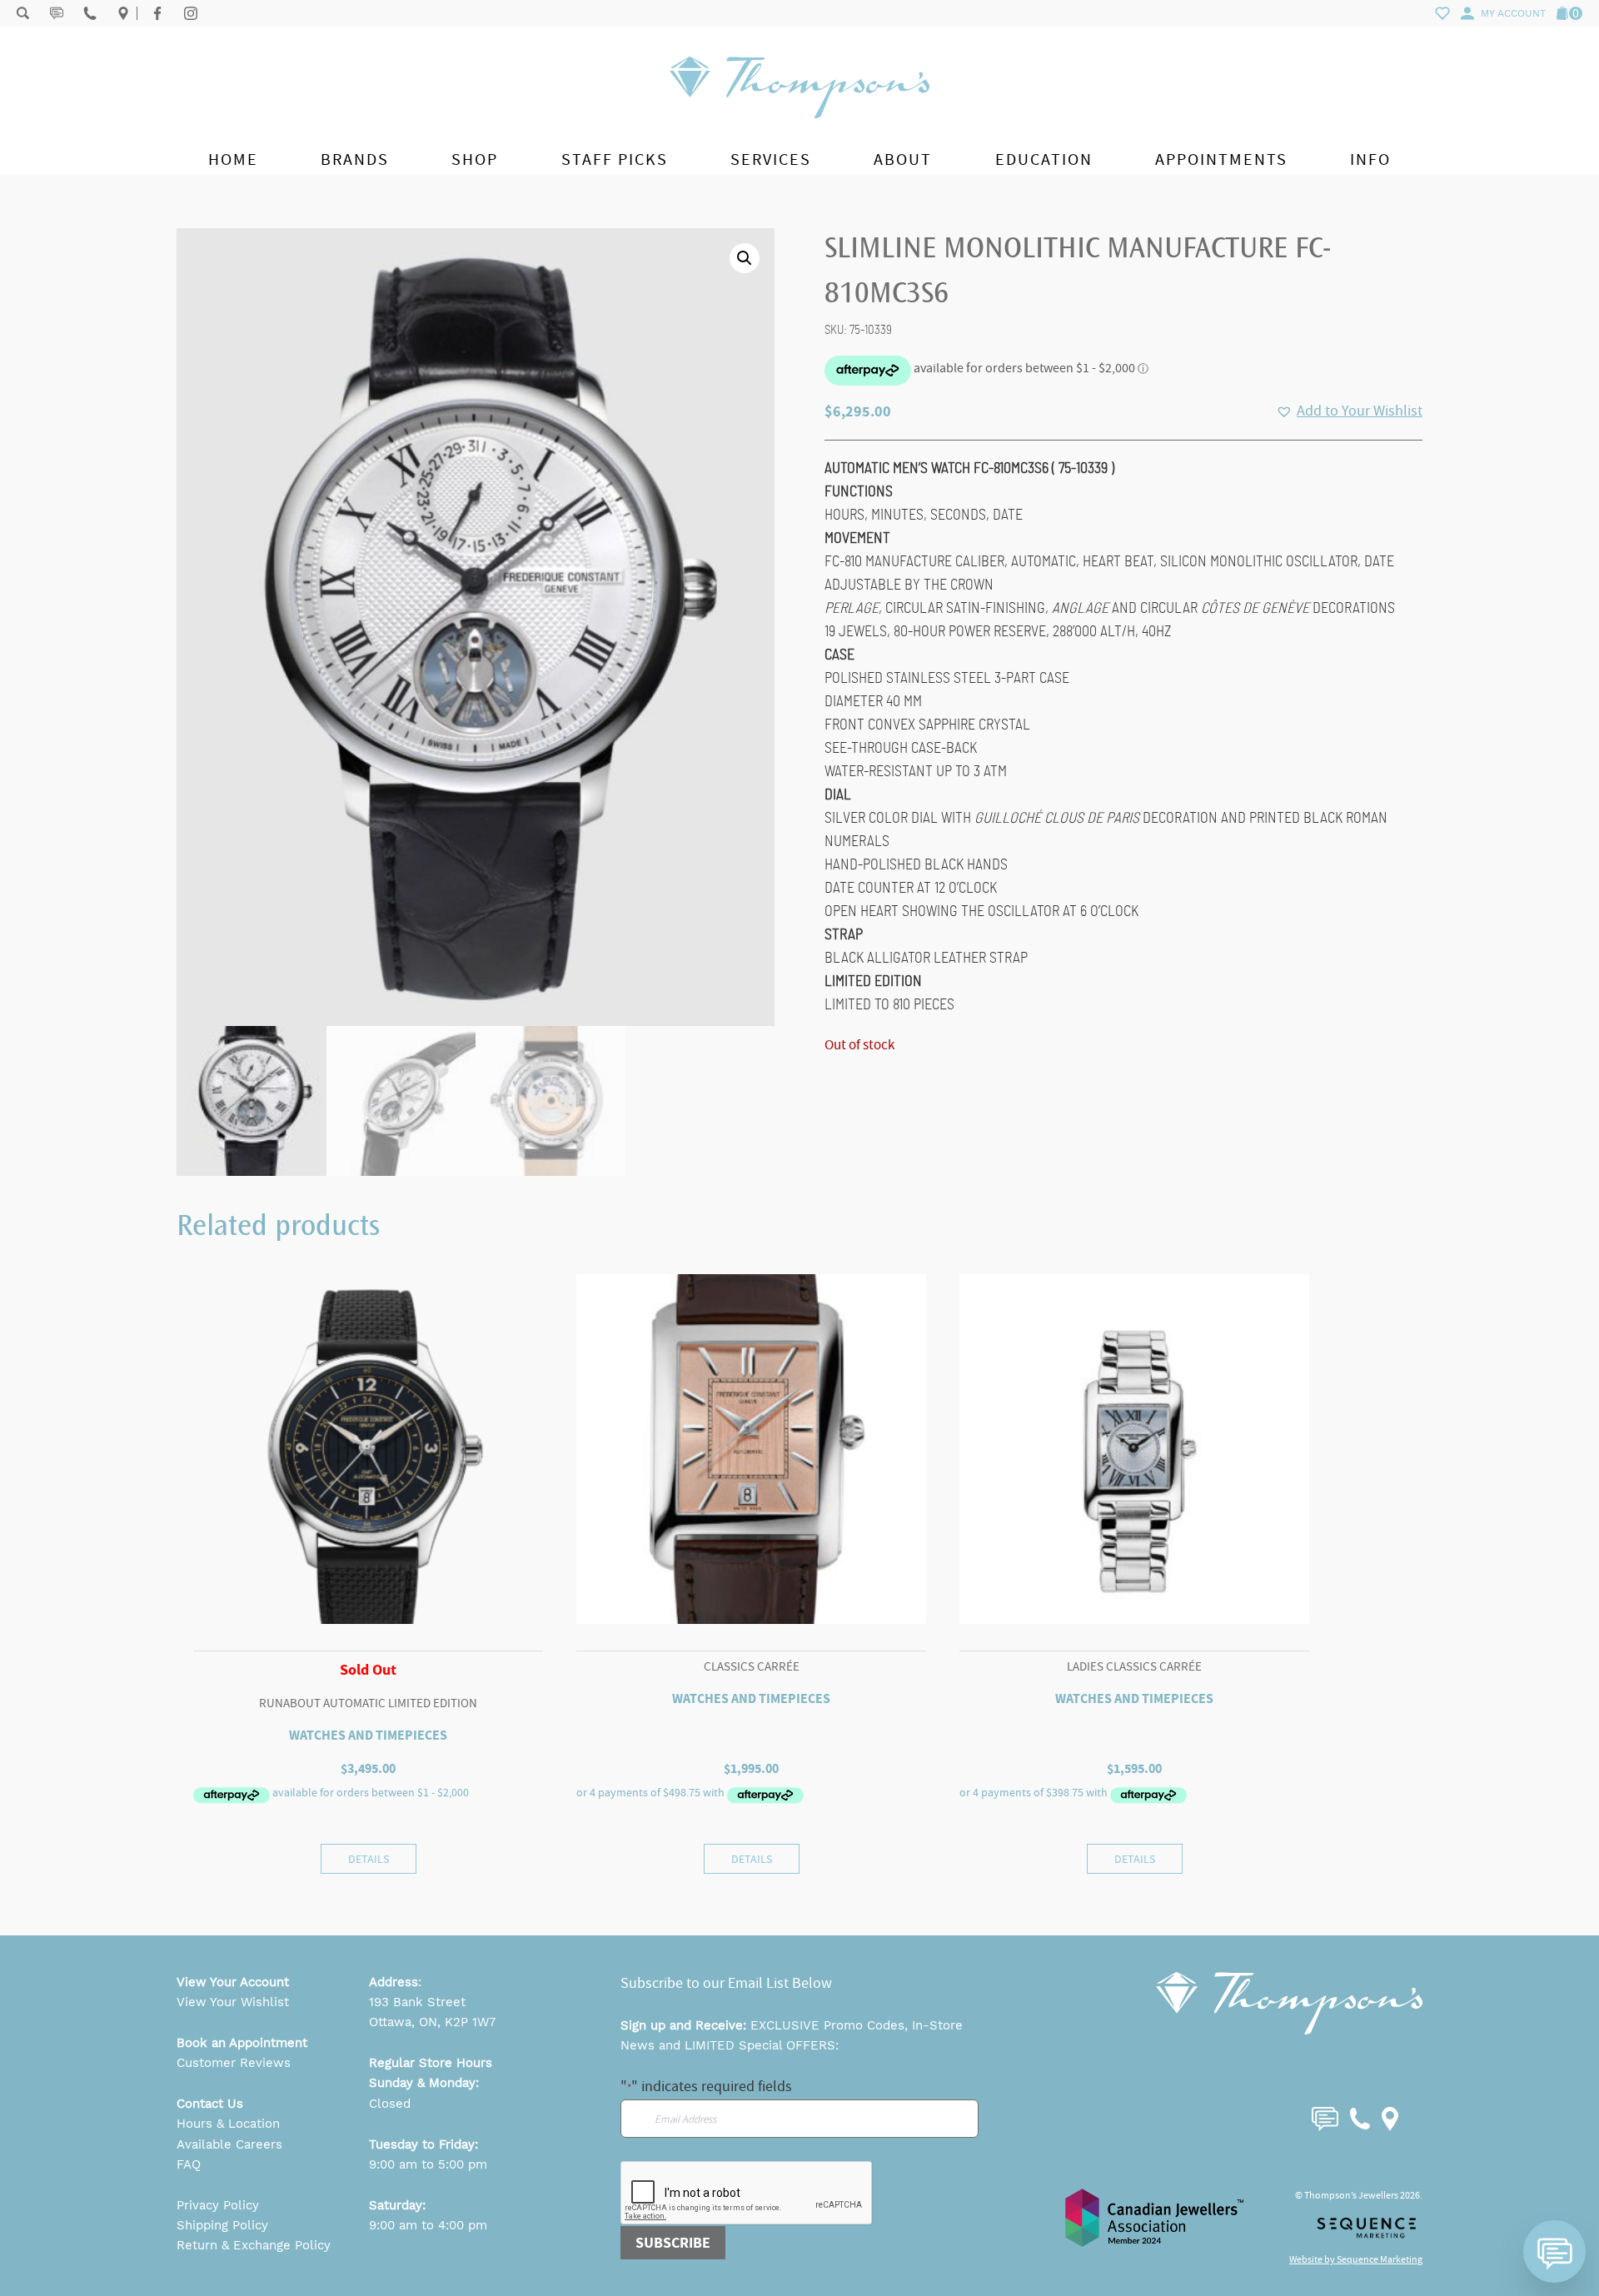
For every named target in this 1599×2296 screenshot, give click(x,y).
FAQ (189, 2164)
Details (369, 1859)
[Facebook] (157, 13)
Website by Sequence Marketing (1356, 2259)
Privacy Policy (218, 2205)
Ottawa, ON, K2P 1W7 (432, 2022)
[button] (745, 258)
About (903, 159)
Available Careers (229, 2144)
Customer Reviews (234, 2063)
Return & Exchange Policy (254, 2245)
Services (771, 159)
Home (233, 159)
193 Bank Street (417, 2002)
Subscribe (673, 2243)
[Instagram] (191, 13)
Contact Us (210, 2104)
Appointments (1221, 159)
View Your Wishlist (233, 2002)
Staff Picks (615, 159)
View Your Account (233, 1982)
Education (1044, 159)
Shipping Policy (222, 2225)
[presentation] (747, 2194)
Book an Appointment (242, 2043)
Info (1370, 159)
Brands (355, 159)
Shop (475, 159)
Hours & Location (228, 2124)
